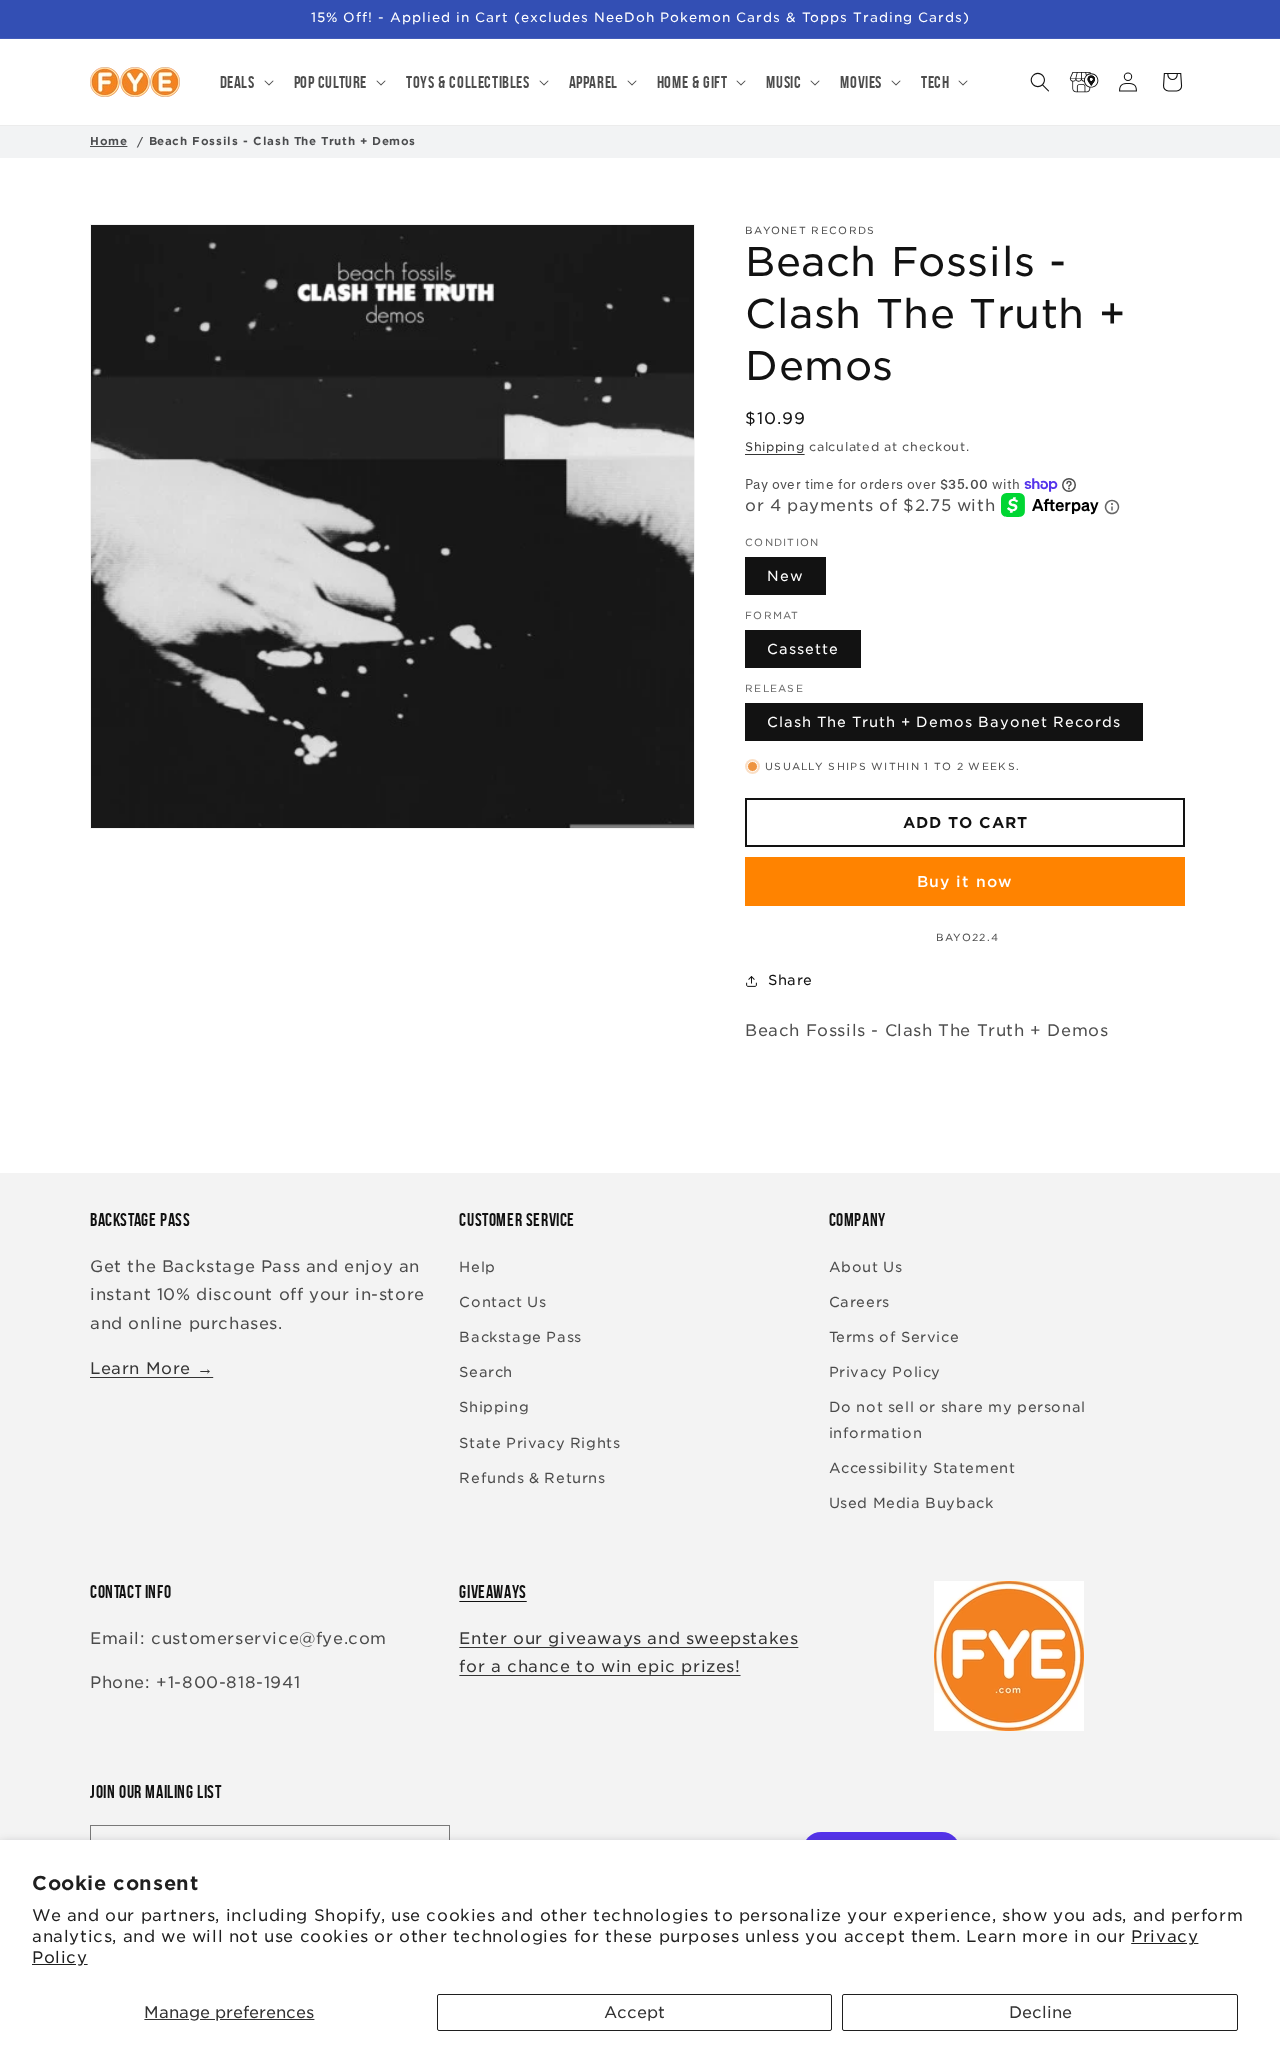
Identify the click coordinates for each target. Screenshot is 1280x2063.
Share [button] (790, 980)
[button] (245, 82)
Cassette (803, 650)
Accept (634, 2012)
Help (477, 1267)
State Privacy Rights (539, 1443)
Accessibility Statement (922, 1468)
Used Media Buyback (911, 1503)
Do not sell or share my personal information (957, 1419)
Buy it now (965, 882)
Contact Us (502, 1302)
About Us (866, 1267)
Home (108, 141)
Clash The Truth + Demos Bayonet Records (944, 723)
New (785, 577)
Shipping (775, 446)
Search (486, 1372)
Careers (859, 1302)
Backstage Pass (520, 1337)
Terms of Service (894, 1337)
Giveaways (492, 1592)
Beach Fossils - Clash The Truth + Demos (282, 141)
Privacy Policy (885, 1372)
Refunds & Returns (532, 1478)
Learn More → (151, 1368)
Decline (1040, 2012)
